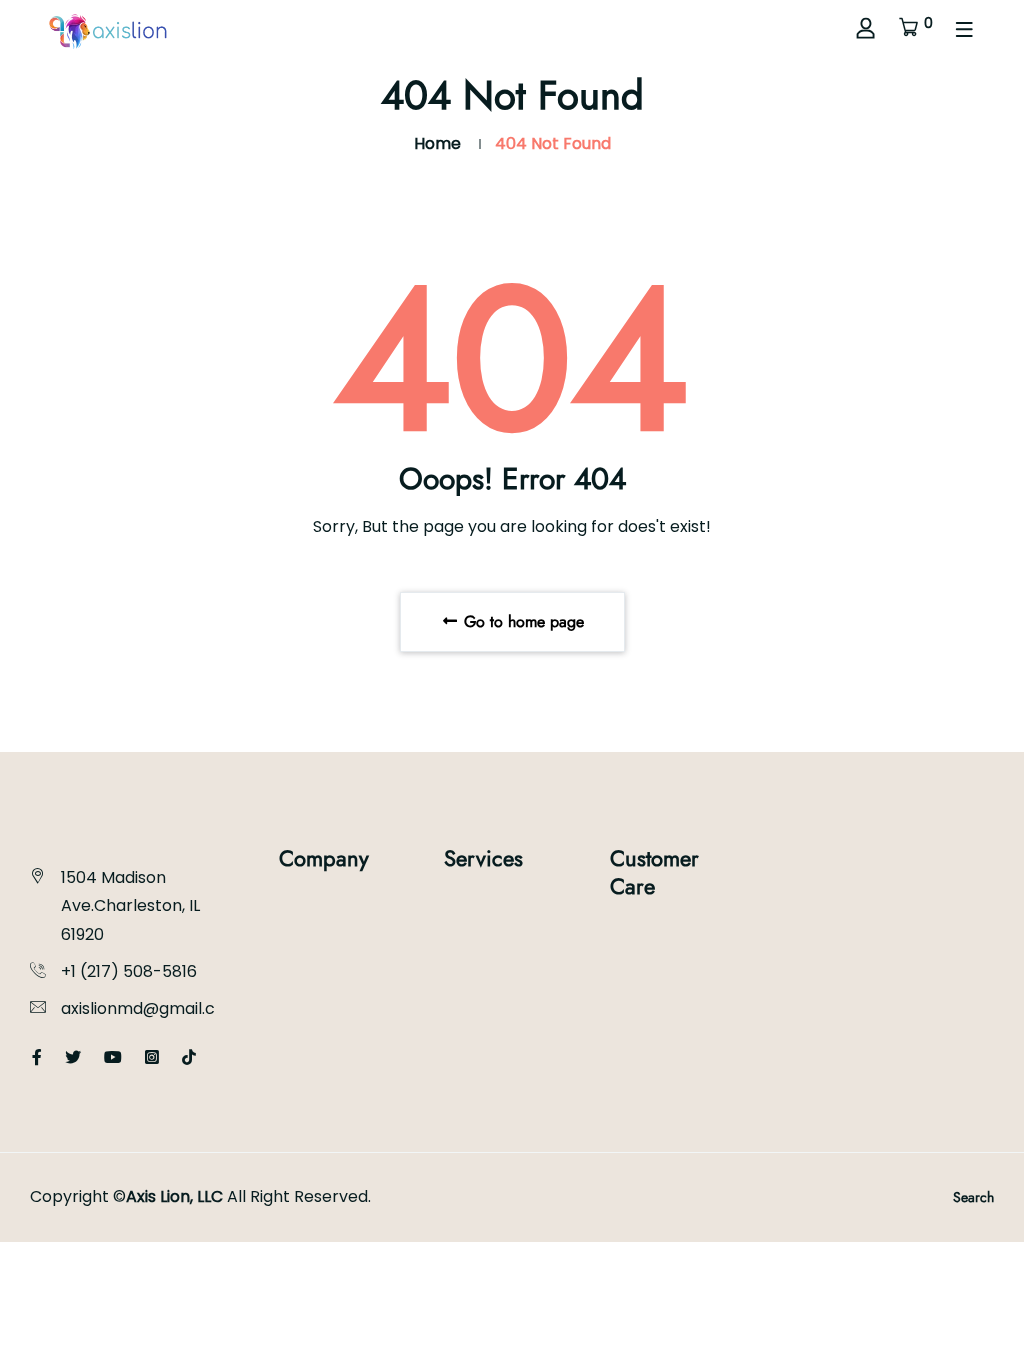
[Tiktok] (189, 1057)
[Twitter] (73, 1057)
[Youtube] (113, 1057)
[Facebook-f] (37, 1057)
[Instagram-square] (152, 1057)
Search (973, 1197)
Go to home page (521, 621)
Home (437, 143)
